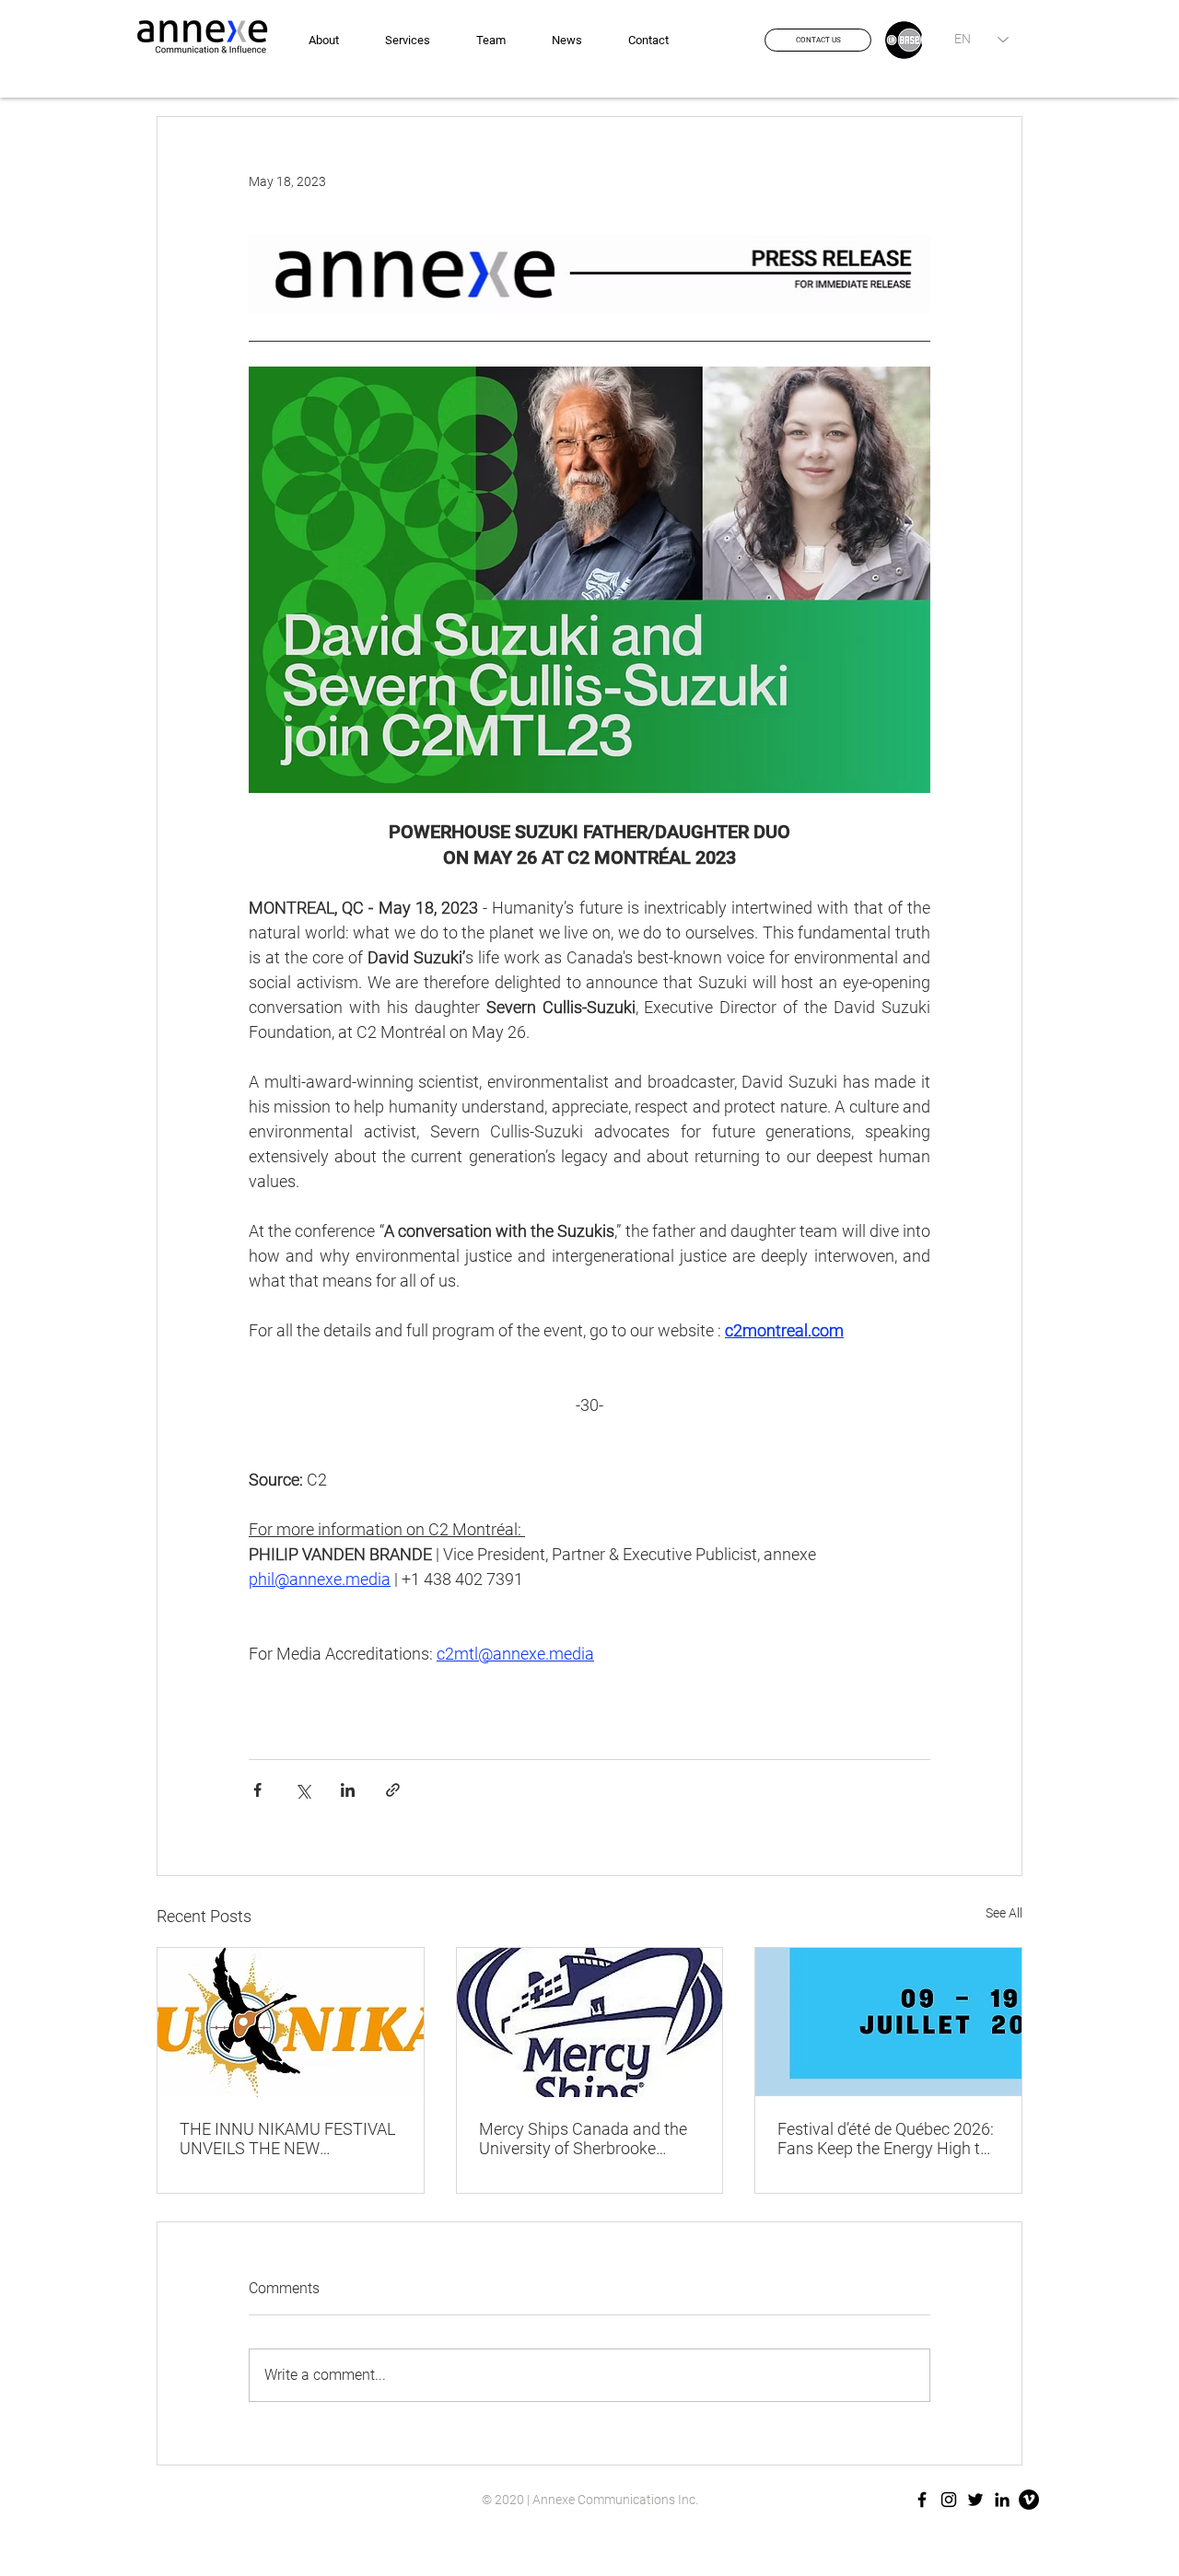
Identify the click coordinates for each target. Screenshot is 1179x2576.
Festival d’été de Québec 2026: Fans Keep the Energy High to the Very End (886, 2139)
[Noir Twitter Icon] (975, 2500)
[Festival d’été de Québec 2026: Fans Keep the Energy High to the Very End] (888, 2022)
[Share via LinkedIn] (348, 1790)
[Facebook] (922, 2500)
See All (1004, 1913)
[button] (818, 40)
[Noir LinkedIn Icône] (1002, 2500)
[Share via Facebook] (257, 1790)
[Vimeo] (1029, 2500)
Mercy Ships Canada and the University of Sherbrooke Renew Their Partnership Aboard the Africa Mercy (583, 2139)
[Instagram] (949, 2500)
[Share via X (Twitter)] (303, 1790)
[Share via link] (393, 1790)
